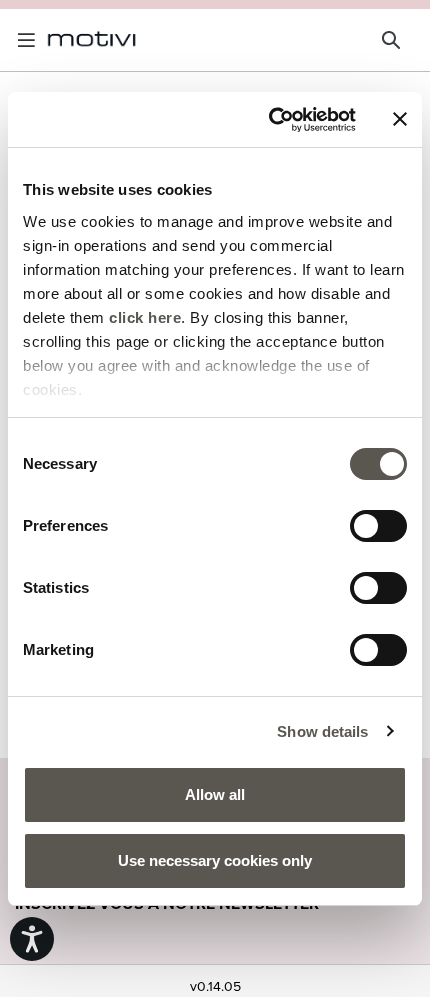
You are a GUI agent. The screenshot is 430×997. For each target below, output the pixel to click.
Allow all (215, 794)
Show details (322, 731)
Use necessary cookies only (215, 860)
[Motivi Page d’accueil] (92, 39)
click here (145, 317)
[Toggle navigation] (30, 40)
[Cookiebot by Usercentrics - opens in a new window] (270, 120)
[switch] (378, 526)
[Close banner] (400, 119)
